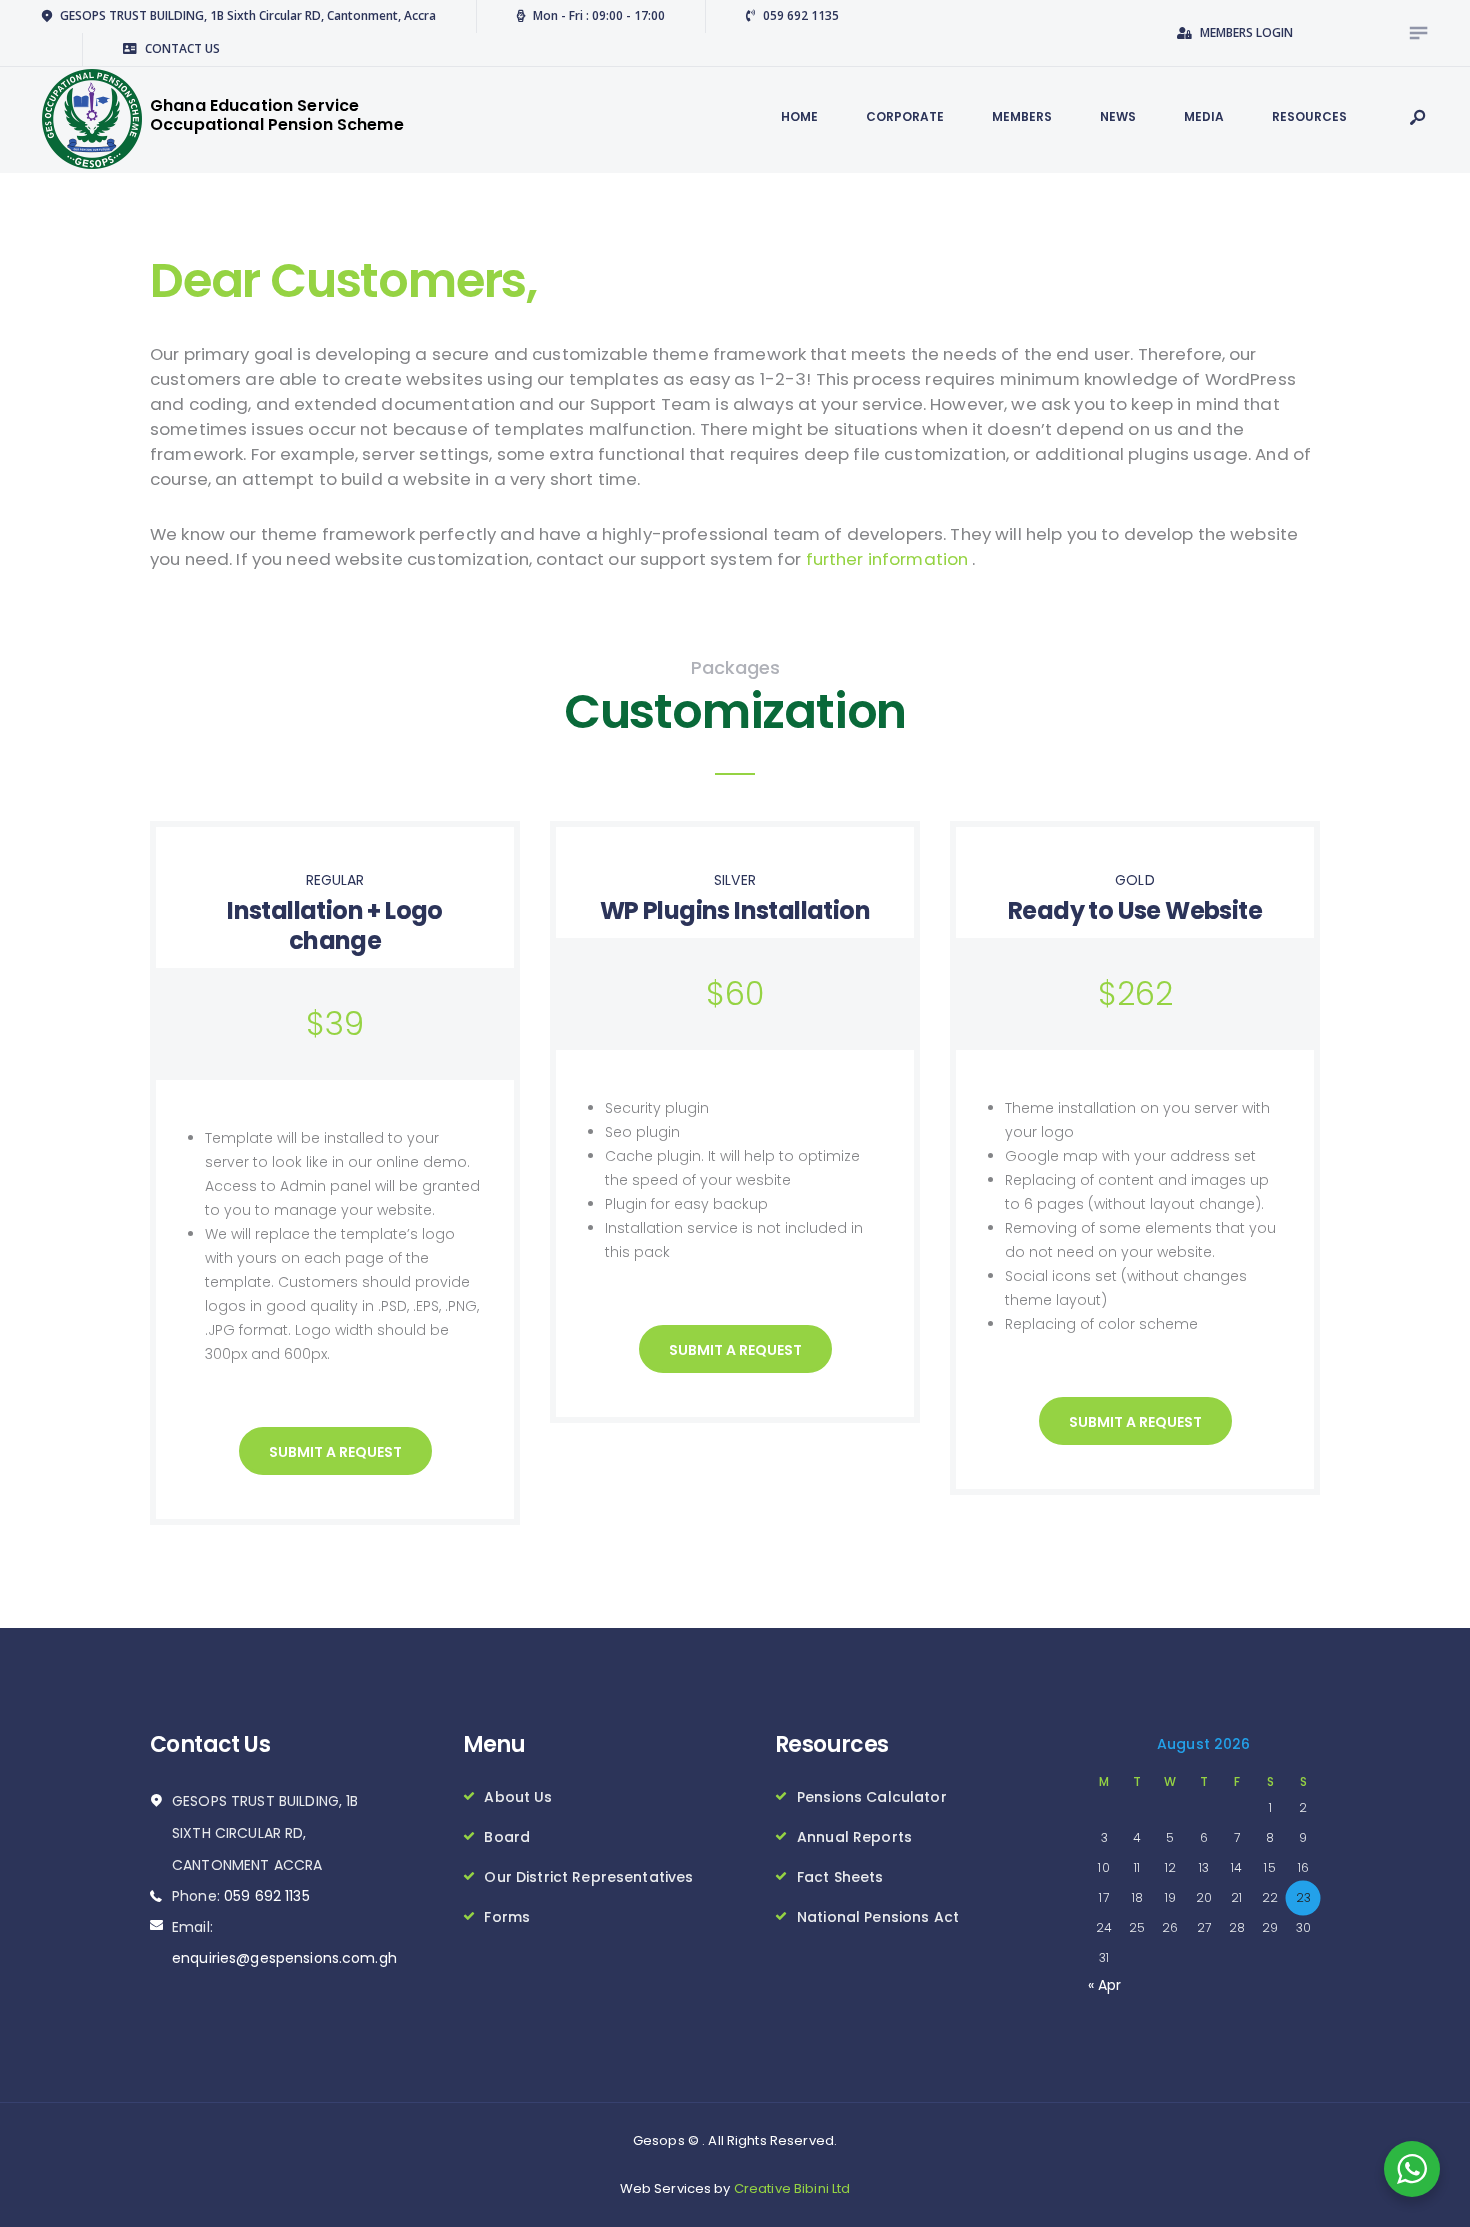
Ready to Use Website (1135, 910)
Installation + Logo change (335, 925)
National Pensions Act (878, 1917)
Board (507, 1837)
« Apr (1105, 1985)
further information (889, 559)
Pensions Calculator (872, 1797)
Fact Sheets (840, 1877)
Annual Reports (854, 1837)
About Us (518, 1797)
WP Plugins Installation (735, 910)
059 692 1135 (267, 1896)
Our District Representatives (588, 1877)
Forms (507, 1917)
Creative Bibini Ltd (792, 2188)
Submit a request (335, 1452)
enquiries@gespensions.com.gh (284, 1958)
